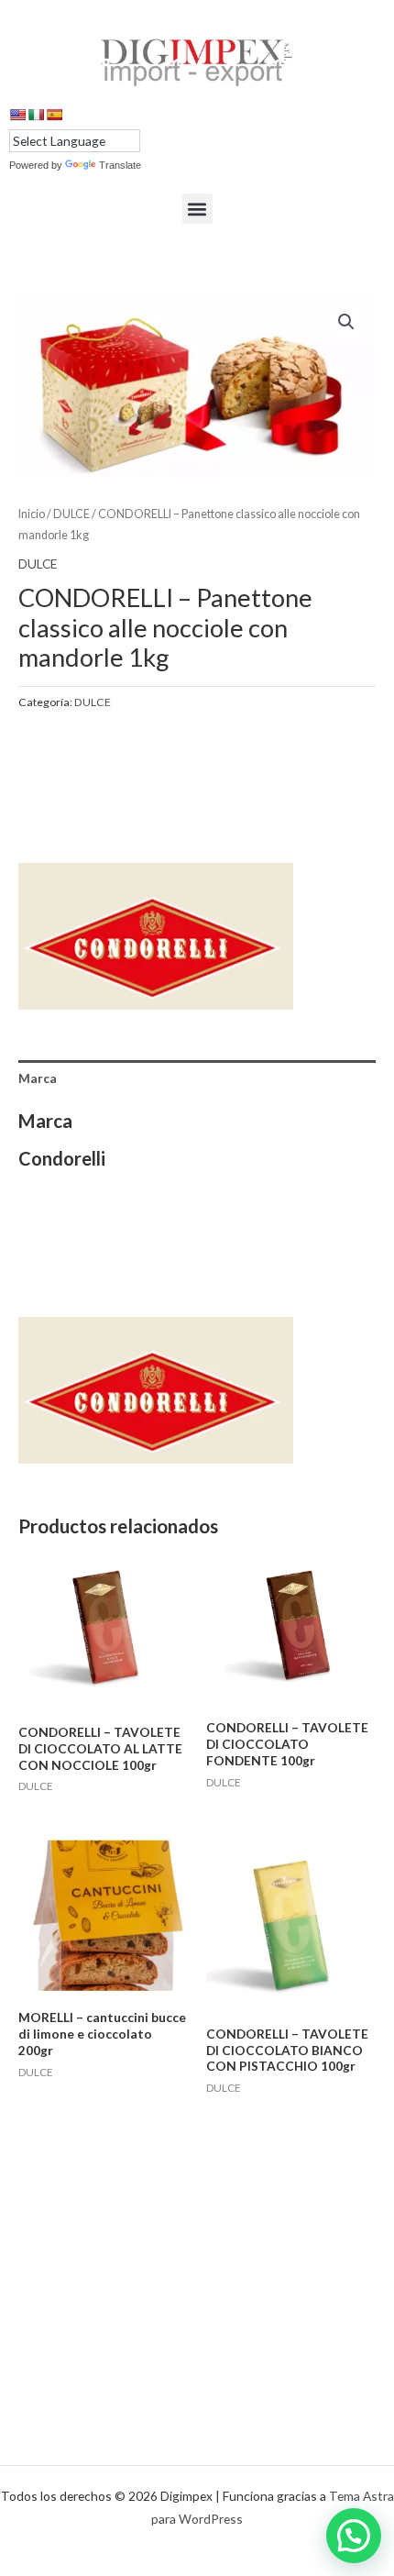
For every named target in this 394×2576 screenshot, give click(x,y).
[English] (17, 115)
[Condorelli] (156, 872)
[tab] (197, 1078)
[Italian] (36, 115)
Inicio (32, 514)
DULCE (71, 514)
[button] (197, 209)
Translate (120, 165)
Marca (38, 1078)
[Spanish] (54, 115)
